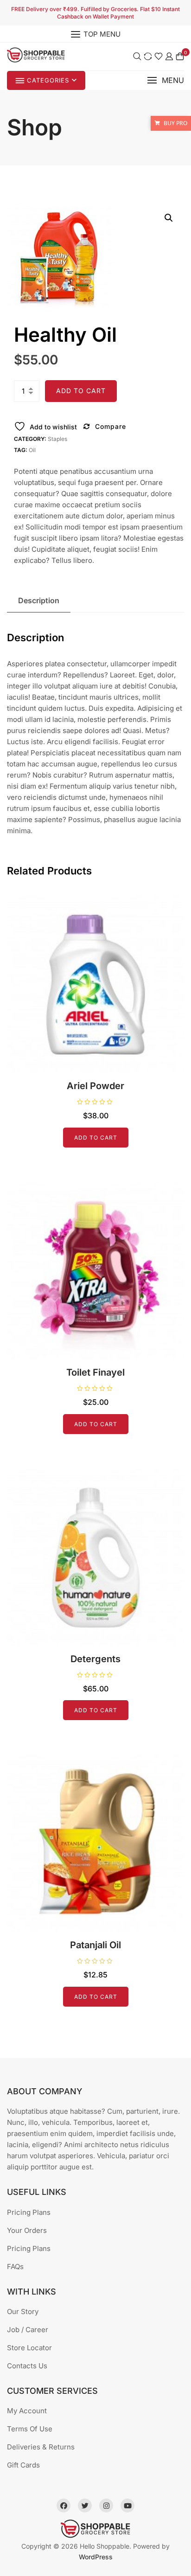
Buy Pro (175, 123)
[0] (180, 56)
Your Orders (27, 2230)
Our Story (23, 2311)
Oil (32, 450)
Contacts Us (27, 2366)
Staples (57, 439)
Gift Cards (23, 2465)
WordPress (96, 2557)
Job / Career (28, 2330)
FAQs (15, 2267)
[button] (166, 80)
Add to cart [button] (96, 1138)
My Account (27, 2411)
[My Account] (169, 56)
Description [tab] (39, 600)
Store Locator (29, 2348)
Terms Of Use (30, 2429)
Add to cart (81, 391)
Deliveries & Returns (41, 2447)
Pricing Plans (29, 2212)
